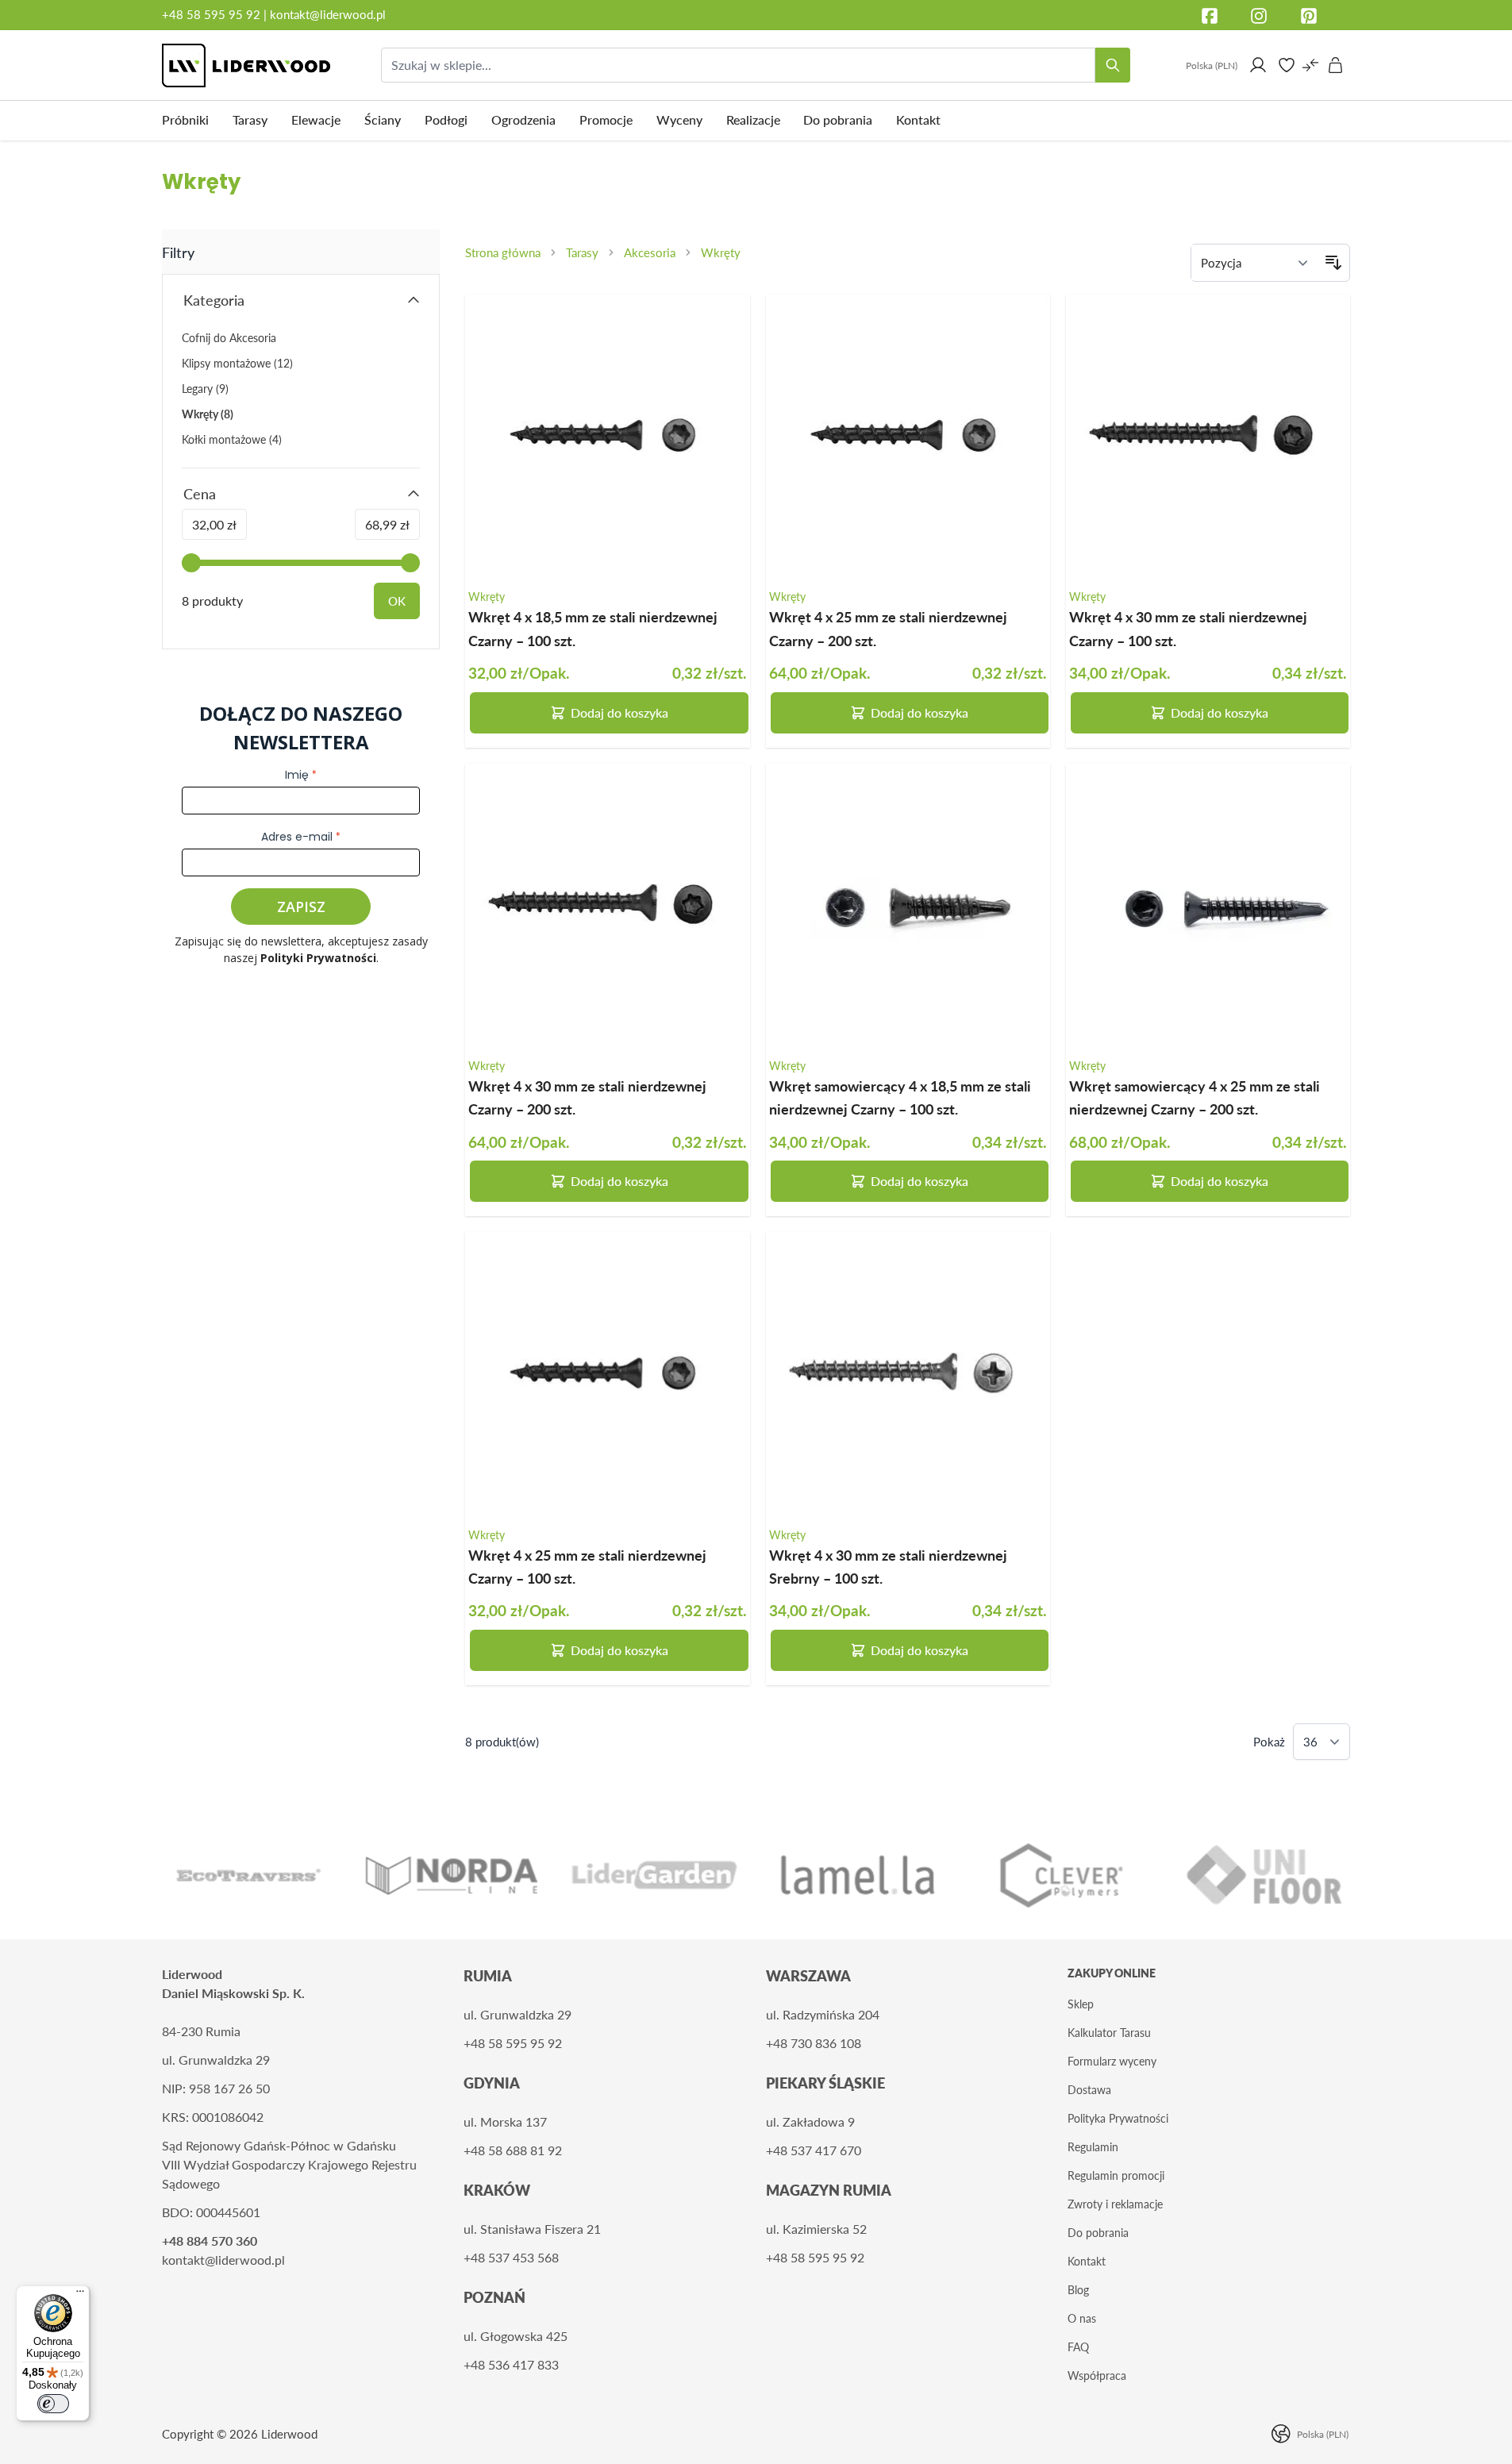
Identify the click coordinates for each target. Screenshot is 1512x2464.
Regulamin (1093, 2147)
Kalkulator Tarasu (1109, 2033)
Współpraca (1097, 2375)
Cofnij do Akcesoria (229, 338)
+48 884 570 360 (210, 2241)
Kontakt (1087, 2261)
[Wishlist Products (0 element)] (1287, 65)
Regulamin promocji (1116, 2175)
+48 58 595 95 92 (213, 14)
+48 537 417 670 (814, 2150)
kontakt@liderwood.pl (328, 14)
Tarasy (582, 252)
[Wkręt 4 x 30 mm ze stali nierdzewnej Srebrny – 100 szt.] (908, 1374)
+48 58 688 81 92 (513, 2150)
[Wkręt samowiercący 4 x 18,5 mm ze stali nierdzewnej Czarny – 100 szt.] (908, 906)
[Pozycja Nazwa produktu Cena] (1254, 263)
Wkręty (721, 252)
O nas (1082, 2318)
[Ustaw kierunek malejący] (1333, 263)
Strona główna (503, 252)
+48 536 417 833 (511, 2364)
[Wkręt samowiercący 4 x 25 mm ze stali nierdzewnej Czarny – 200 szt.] (1208, 906)
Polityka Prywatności (1118, 2118)
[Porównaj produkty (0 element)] (1310, 65)
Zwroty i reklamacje (1115, 2204)
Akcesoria (650, 252)
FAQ (1078, 2347)
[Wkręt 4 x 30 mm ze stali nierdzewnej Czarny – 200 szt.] (607, 906)
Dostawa (1089, 2090)
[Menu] (80, 2295)
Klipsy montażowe (237, 363)
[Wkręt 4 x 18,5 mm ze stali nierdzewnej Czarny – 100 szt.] (607, 437)
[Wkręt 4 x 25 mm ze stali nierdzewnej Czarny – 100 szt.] (607, 1374)
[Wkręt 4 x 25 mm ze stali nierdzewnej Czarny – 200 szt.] (908, 437)
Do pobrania (1098, 2233)
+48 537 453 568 (511, 2257)
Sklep (1081, 2004)
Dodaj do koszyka (619, 712)
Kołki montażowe (232, 439)
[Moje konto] (1258, 65)
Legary (205, 389)
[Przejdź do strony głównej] (246, 65)
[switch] (53, 2404)
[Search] (1113, 65)
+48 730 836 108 (814, 2043)
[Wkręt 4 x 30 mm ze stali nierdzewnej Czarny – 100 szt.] (1208, 437)
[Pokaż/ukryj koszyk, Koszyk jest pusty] (1336, 65)
